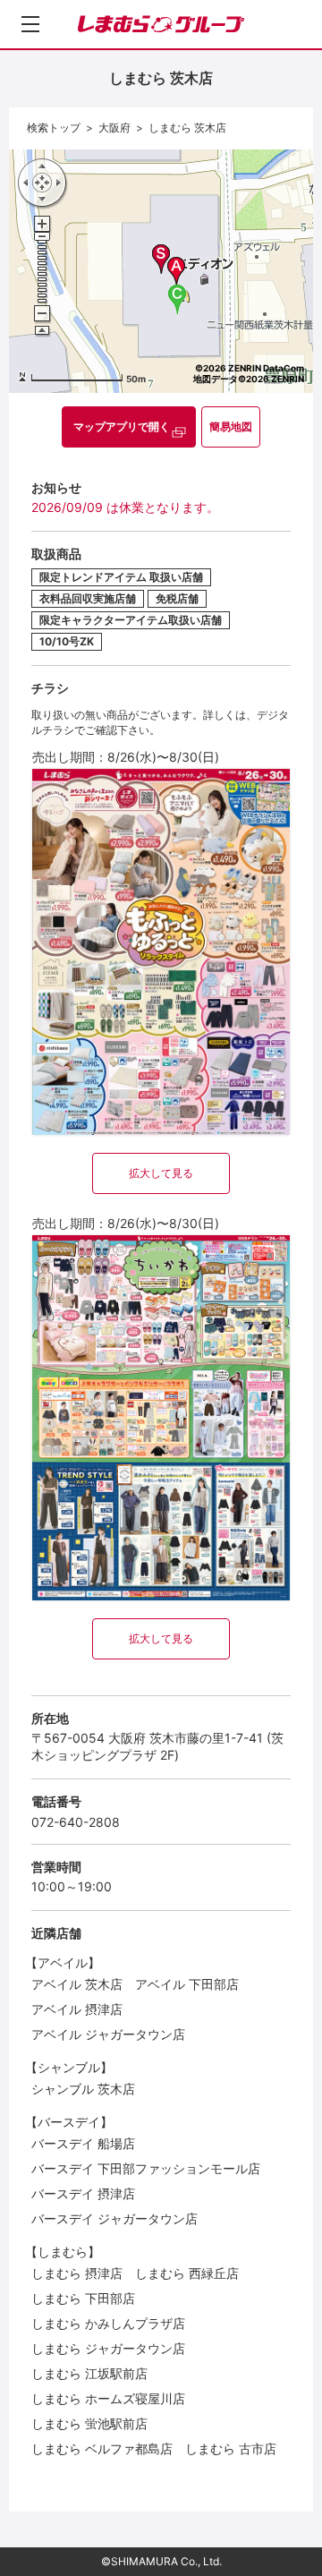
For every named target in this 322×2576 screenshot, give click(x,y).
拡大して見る (161, 1173)
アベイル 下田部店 (187, 1984)
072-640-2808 (76, 1822)
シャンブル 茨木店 (83, 2089)
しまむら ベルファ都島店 (102, 2448)
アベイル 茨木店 (77, 1984)
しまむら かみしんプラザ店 (108, 2323)
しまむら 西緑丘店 (187, 2273)
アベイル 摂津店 (77, 2009)
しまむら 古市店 (231, 2448)
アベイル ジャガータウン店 (108, 2034)
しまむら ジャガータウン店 (108, 2348)
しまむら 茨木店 (187, 128)
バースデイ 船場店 (83, 2143)
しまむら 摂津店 (77, 2273)
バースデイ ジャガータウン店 (114, 2218)
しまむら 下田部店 (83, 2298)
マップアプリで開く (122, 426)
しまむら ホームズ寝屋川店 (108, 2398)
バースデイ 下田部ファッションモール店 (146, 2168)
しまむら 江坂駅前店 (89, 2373)
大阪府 (114, 128)
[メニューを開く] (30, 24)
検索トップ (54, 128)
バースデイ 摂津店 (83, 2193)
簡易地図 (231, 426)
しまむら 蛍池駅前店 (89, 2423)
